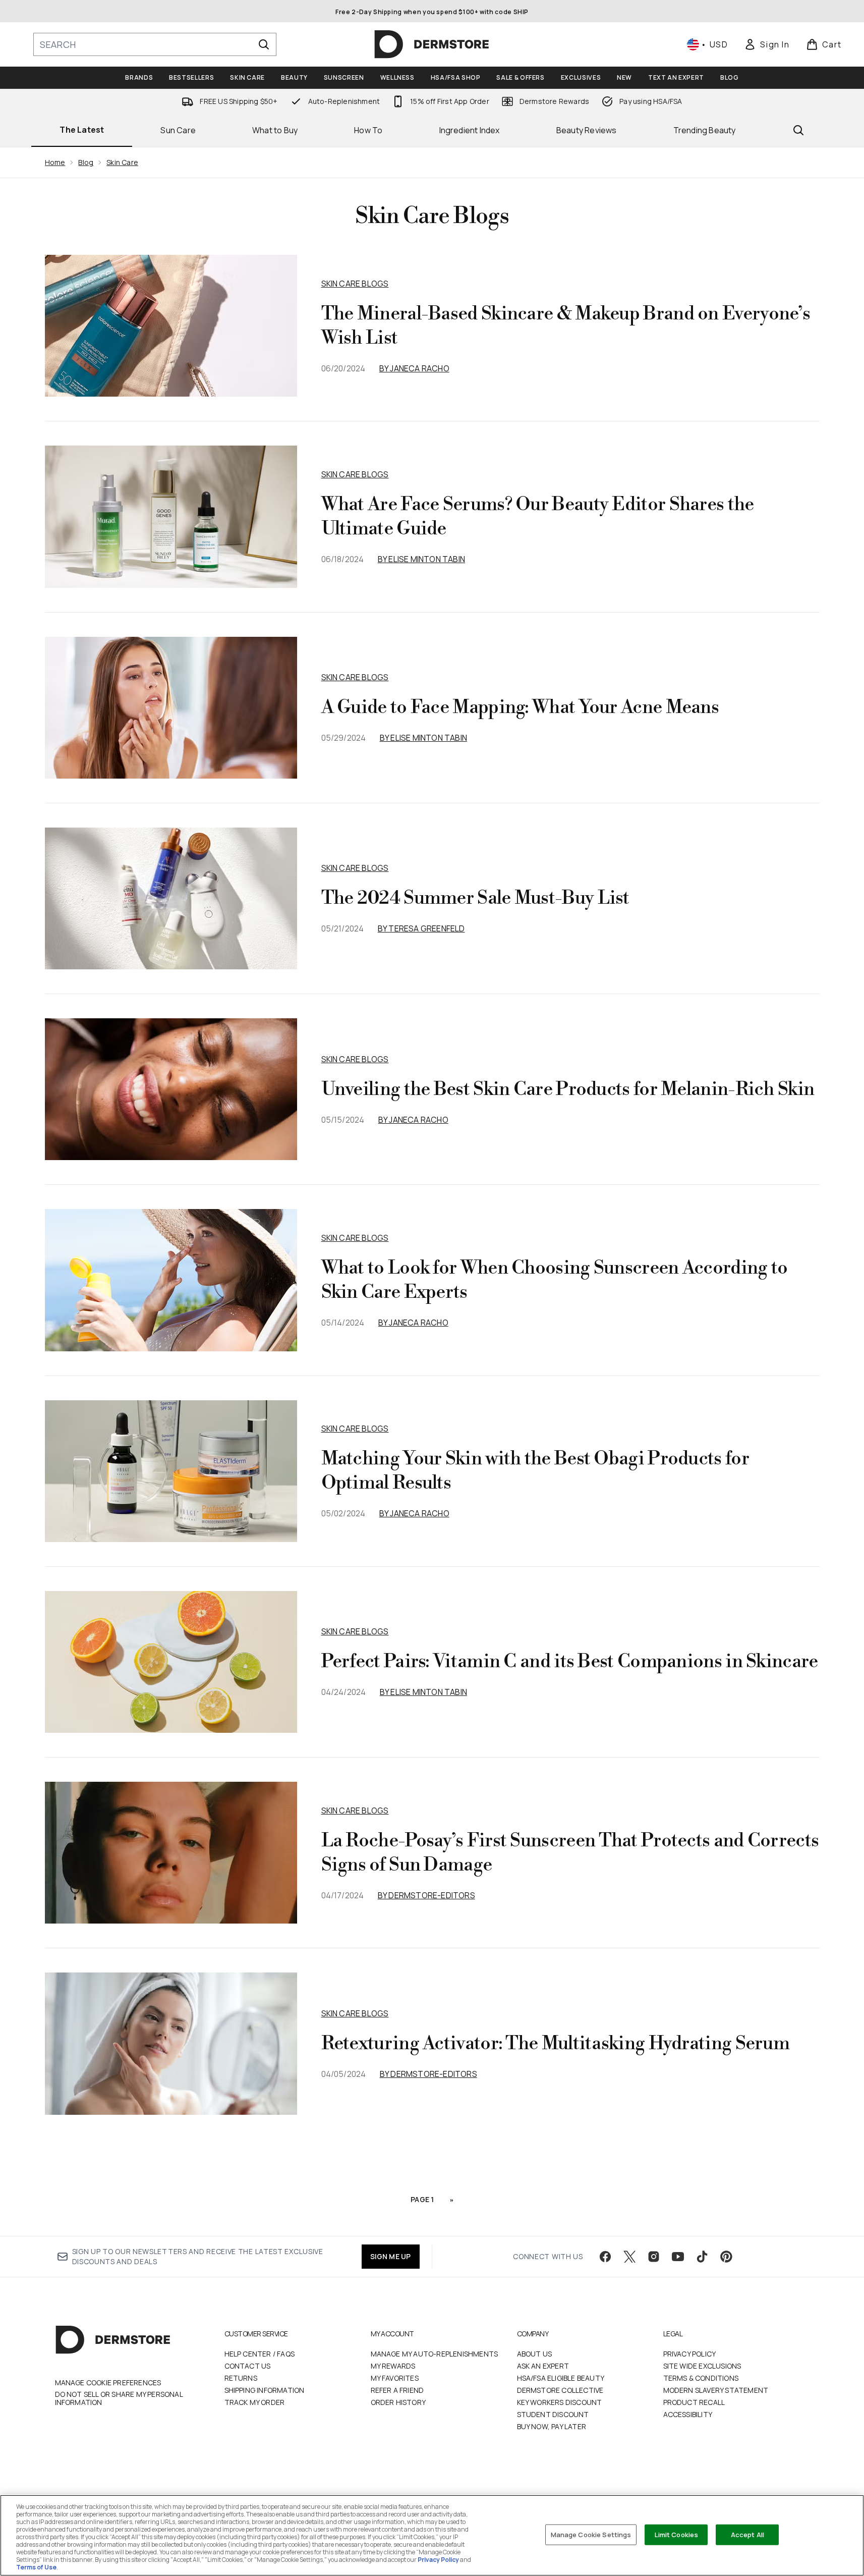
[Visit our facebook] (605, 2257)
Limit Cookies (677, 2534)
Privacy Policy (690, 2354)
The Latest (82, 130)
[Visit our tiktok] (702, 2257)
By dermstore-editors (426, 1895)
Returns (241, 2378)
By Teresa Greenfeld (421, 928)
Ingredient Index (470, 130)
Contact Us (248, 2366)
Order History (398, 2402)
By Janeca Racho (414, 368)
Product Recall (694, 2402)
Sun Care (178, 130)
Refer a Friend (397, 2390)
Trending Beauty (705, 130)
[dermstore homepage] (432, 44)
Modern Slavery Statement (716, 2390)
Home (55, 162)
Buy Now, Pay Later (552, 2426)
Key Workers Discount (560, 2402)
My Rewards (393, 2366)
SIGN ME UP (391, 2256)
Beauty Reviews (587, 130)
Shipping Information (265, 2390)
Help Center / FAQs (260, 2354)
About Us (535, 2354)
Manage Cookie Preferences (108, 2383)
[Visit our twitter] (629, 2257)
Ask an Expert (543, 2366)
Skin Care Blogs (355, 284)
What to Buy (275, 130)
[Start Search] (264, 44)
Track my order (255, 2402)
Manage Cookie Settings (591, 2534)
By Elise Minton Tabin (421, 559)
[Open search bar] (798, 130)
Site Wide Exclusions (702, 2366)
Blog (86, 162)
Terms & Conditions (701, 2378)
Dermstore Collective (560, 2390)
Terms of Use (36, 2567)
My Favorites (395, 2378)
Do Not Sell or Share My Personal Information (119, 2398)
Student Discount (553, 2414)
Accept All (747, 2534)
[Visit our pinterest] (726, 2257)
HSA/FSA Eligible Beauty (561, 2378)
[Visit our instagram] (654, 2257)
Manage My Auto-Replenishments (435, 2354)
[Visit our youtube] (678, 2257)
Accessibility (688, 2414)
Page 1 (422, 2199)
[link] (767, 44)
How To (368, 130)
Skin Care (122, 162)
